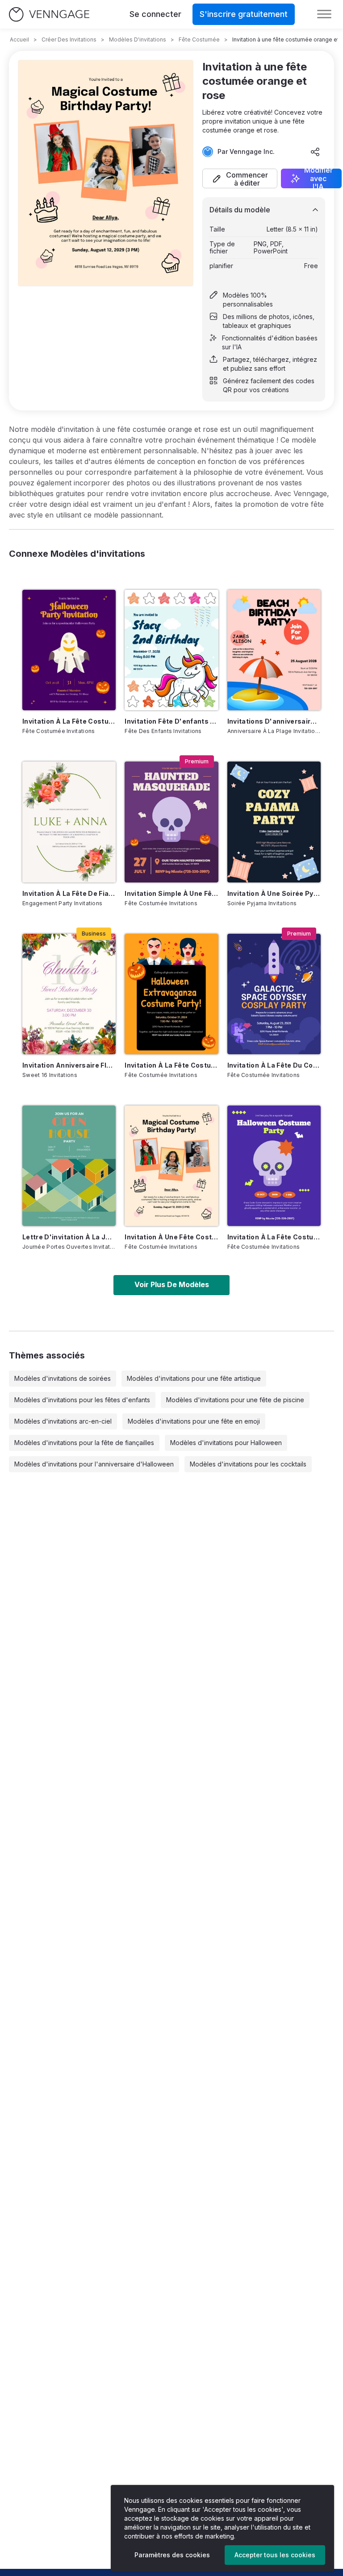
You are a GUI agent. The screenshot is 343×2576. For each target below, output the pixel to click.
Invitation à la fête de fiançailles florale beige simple (69, 893)
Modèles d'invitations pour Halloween (226, 1443)
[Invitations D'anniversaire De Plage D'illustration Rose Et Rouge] (274, 650)
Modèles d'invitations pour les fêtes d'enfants (82, 1400)
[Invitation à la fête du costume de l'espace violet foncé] (274, 994)
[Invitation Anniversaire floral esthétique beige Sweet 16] (69, 994)
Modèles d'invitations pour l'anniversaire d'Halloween (94, 1464)
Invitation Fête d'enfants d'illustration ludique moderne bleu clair (171, 721)
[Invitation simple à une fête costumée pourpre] (171, 822)
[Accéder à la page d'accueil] (49, 14)
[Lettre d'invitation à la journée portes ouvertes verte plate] (69, 1166)
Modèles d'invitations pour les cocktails (248, 1464)
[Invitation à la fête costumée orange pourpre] (69, 650)
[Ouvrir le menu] (324, 14)
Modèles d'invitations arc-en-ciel (63, 1421)
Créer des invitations (69, 39)
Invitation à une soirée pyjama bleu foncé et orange (274, 893)
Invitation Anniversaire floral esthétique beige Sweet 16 (69, 1065)
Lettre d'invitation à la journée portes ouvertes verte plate (69, 1237)
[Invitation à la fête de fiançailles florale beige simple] (69, 822)
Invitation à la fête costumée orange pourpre (69, 721)
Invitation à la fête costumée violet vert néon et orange (274, 1237)
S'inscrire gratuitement (244, 14)
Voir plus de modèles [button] (172, 1284)
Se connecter (155, 14)
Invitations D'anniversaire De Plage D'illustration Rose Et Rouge (274, 721)
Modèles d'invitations (138, 39)
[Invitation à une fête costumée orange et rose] (171, 1166)
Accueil (19, 39)
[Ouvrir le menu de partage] (315, 152)
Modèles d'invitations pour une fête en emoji (194, 1421)
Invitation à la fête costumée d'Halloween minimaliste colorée (171, 1065)
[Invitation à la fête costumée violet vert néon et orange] (274, 1166)
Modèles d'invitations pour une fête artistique (194, 1378)
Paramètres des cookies (172, 2555)
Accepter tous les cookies (275, 2555)
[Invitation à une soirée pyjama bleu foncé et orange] (274, 822)
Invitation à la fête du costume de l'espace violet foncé (274, 1065)
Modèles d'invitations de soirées (63, 1378)
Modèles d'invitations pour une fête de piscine (235, 1400)
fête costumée (199, 39)
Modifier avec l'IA (318, 178)
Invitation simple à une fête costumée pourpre (171, 893)
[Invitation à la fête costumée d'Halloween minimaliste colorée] (171, 994)
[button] (240, 178)
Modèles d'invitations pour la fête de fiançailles (84, 1443)
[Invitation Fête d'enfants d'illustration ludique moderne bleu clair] (171, 650)
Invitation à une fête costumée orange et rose (171, 1237)
